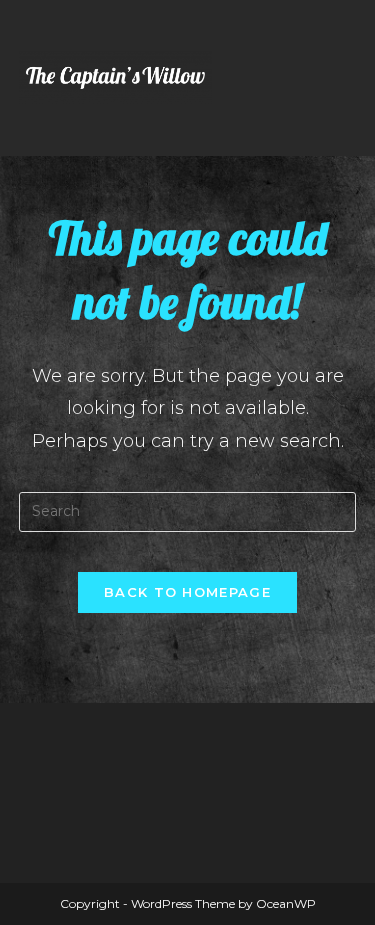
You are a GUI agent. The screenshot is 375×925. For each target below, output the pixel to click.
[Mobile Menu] (351, 78)
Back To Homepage (187, 592)
